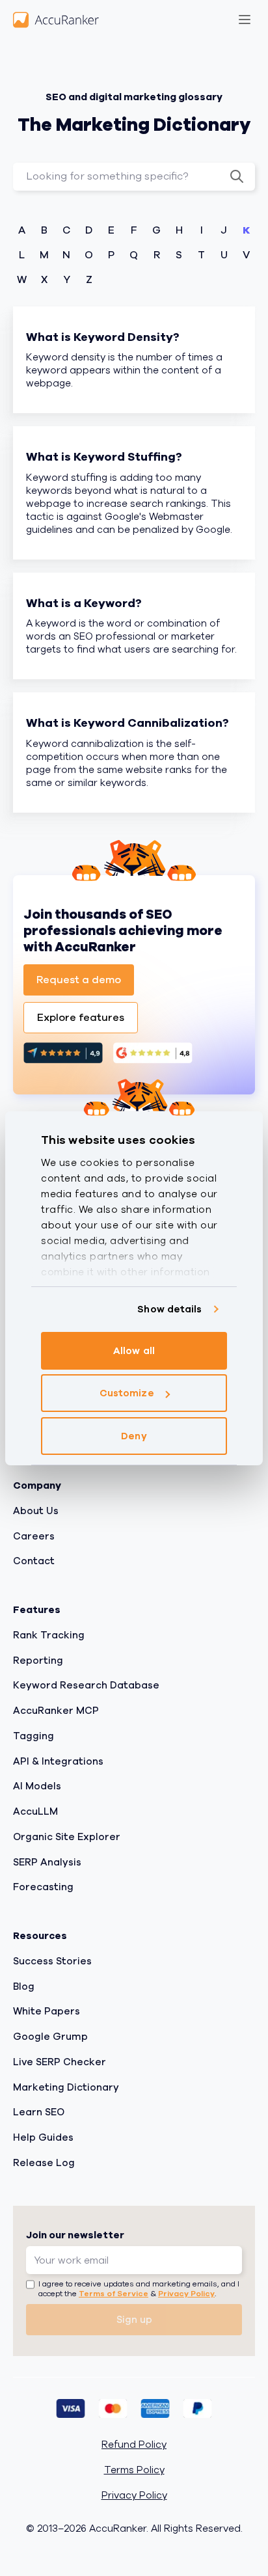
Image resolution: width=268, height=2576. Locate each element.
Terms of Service (114, 2294)
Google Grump (50, 2037)
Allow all (134, 1351)
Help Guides (43, 2137)
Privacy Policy (186, 2294)
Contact (34, 1561)
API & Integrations (58, 1761)
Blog (24, 1986)
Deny (134, 1436)
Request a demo (79, 980)
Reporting (38, 1661)
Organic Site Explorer (67, 1837)
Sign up (134, 2320)
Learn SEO (39, 2112)
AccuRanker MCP (56, 1711)
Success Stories (52, 1961)
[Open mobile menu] (245, 20)
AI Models (37, 1786)
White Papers (47, 2011)
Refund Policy (134, 2445)
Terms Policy (134, 2470)
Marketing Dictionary (66, 2087)
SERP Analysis (47, 1862)
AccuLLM (35, 1811)
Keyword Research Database (86, 1685)
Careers (34, 1536)
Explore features (81, 1018)
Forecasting (43, 1887)
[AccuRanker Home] (56, 20)
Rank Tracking (49, 1635)
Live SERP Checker (60, 2062)
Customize (127, 1393)
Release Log (44, 2163)
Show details (169, 1309)
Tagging (33, 1736)
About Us (36, 1511)
